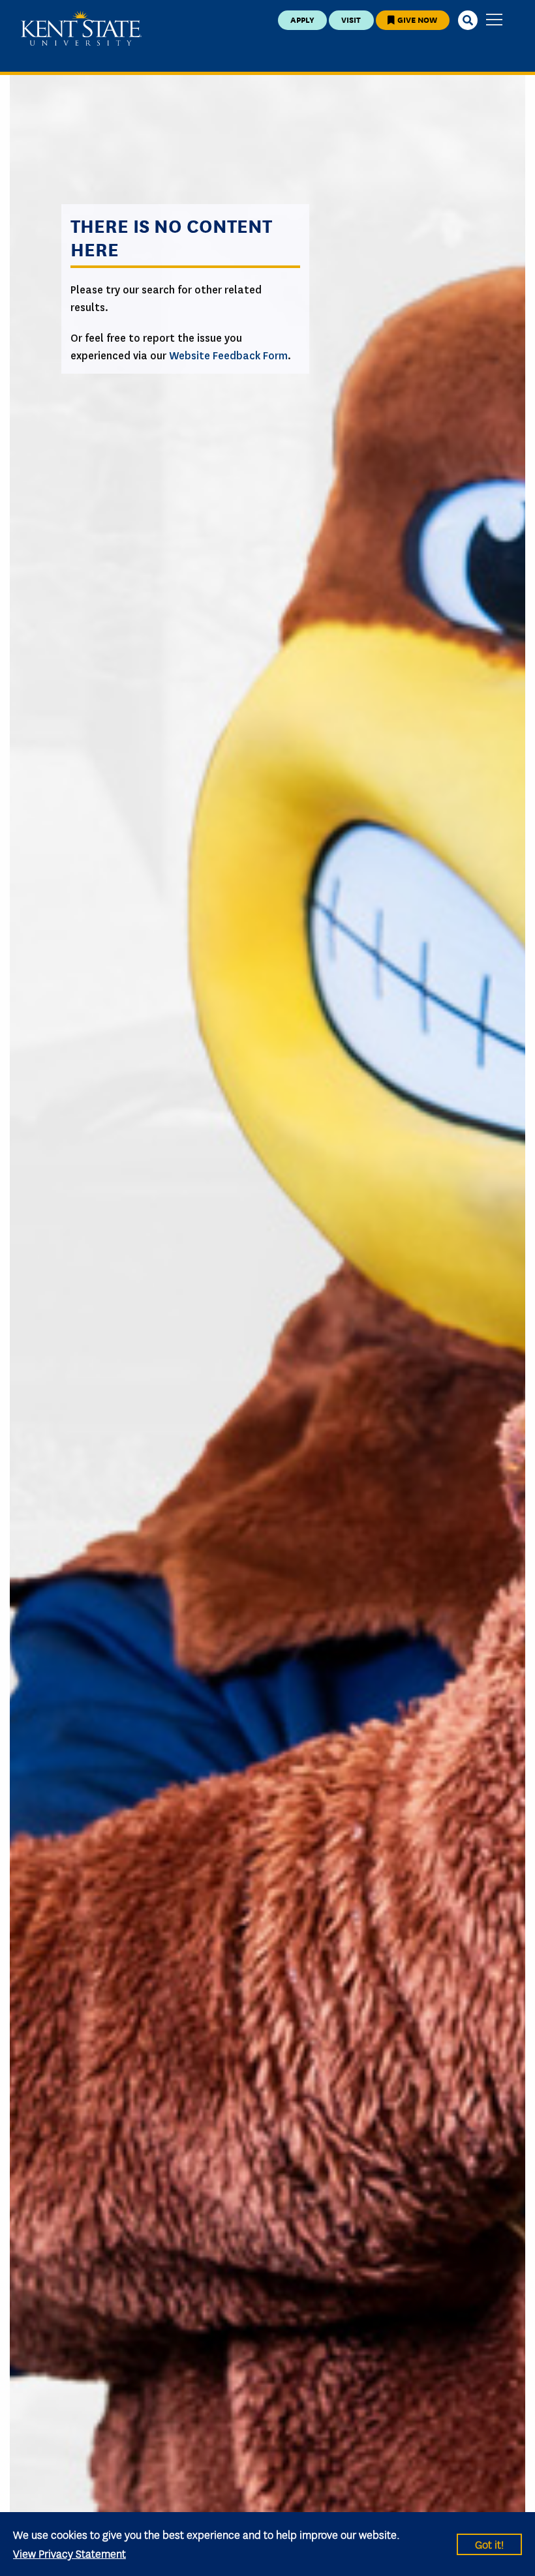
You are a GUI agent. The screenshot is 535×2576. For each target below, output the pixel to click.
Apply (302, 19)
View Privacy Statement (69, 2553)
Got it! (489, 2544)
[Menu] (494, 21)
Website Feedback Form (228, 356)
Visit (351, 19)
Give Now (416, 19)
